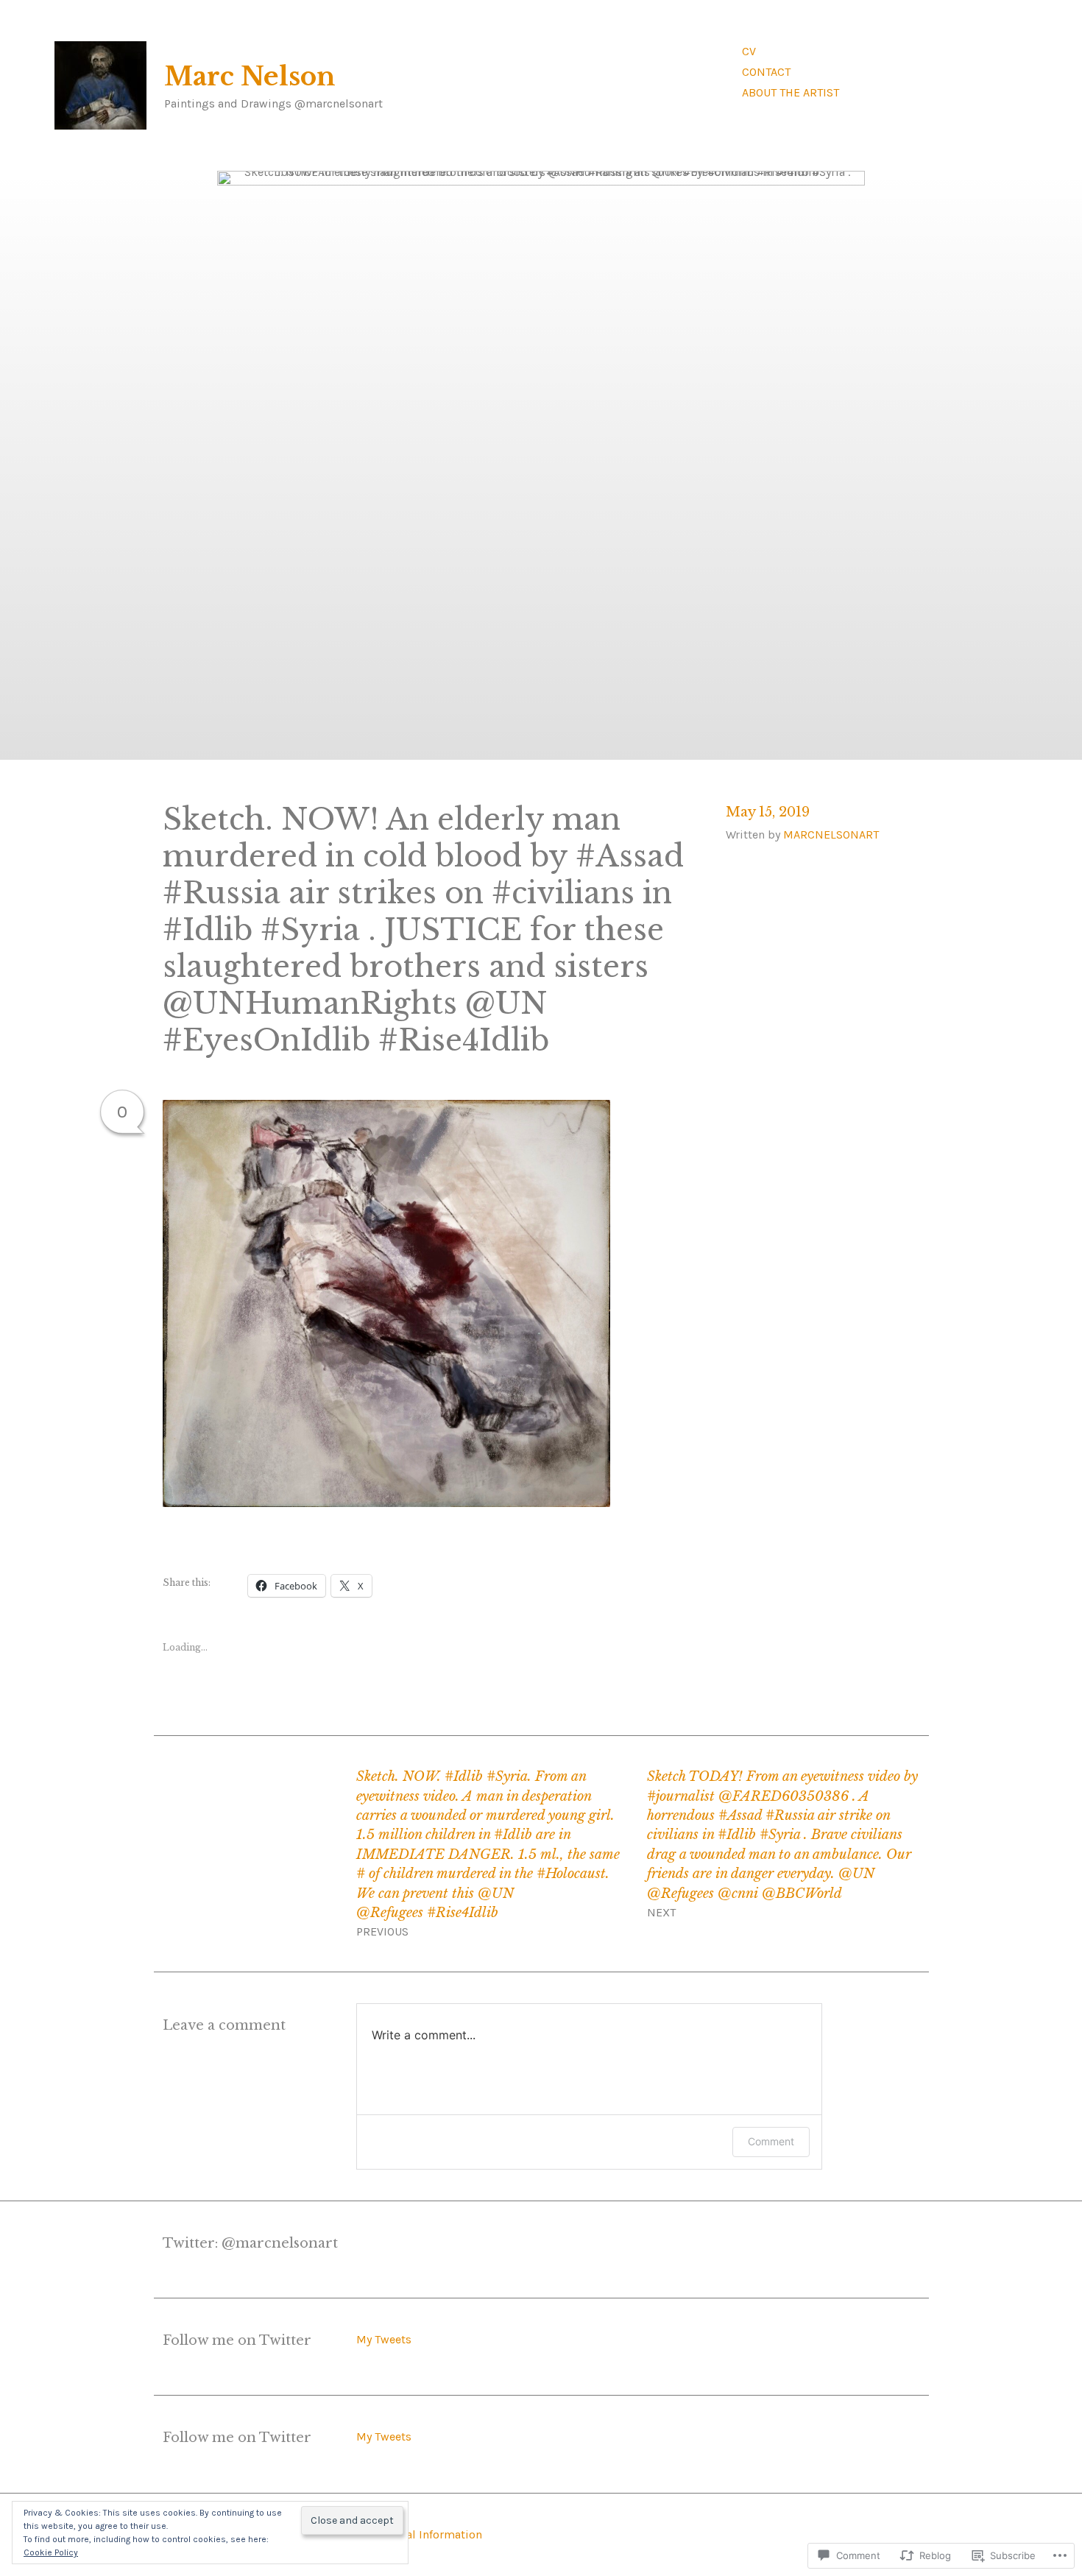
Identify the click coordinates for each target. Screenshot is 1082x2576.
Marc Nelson (250, 77)
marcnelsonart (831, 834)
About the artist (791, 92)
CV (749, 51)
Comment (771, 2141)
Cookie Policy (51, 2552)
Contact (766, 72)
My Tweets (384, 2339)
